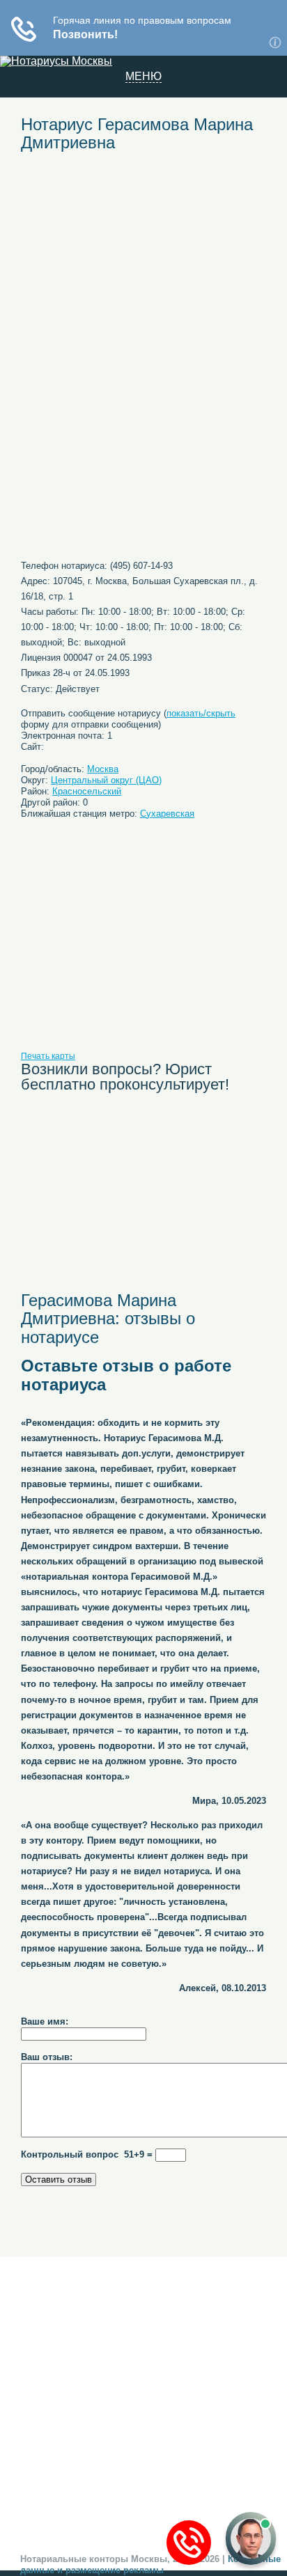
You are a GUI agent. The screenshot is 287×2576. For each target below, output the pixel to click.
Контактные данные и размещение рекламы (150, 2565)
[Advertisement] (143, 266)
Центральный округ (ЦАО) (106, 780)
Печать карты (48, 1056)
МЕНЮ (143, 77)
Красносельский (87, 791)
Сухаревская (167, 814)
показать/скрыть (201, 713)
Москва (103, 769)
